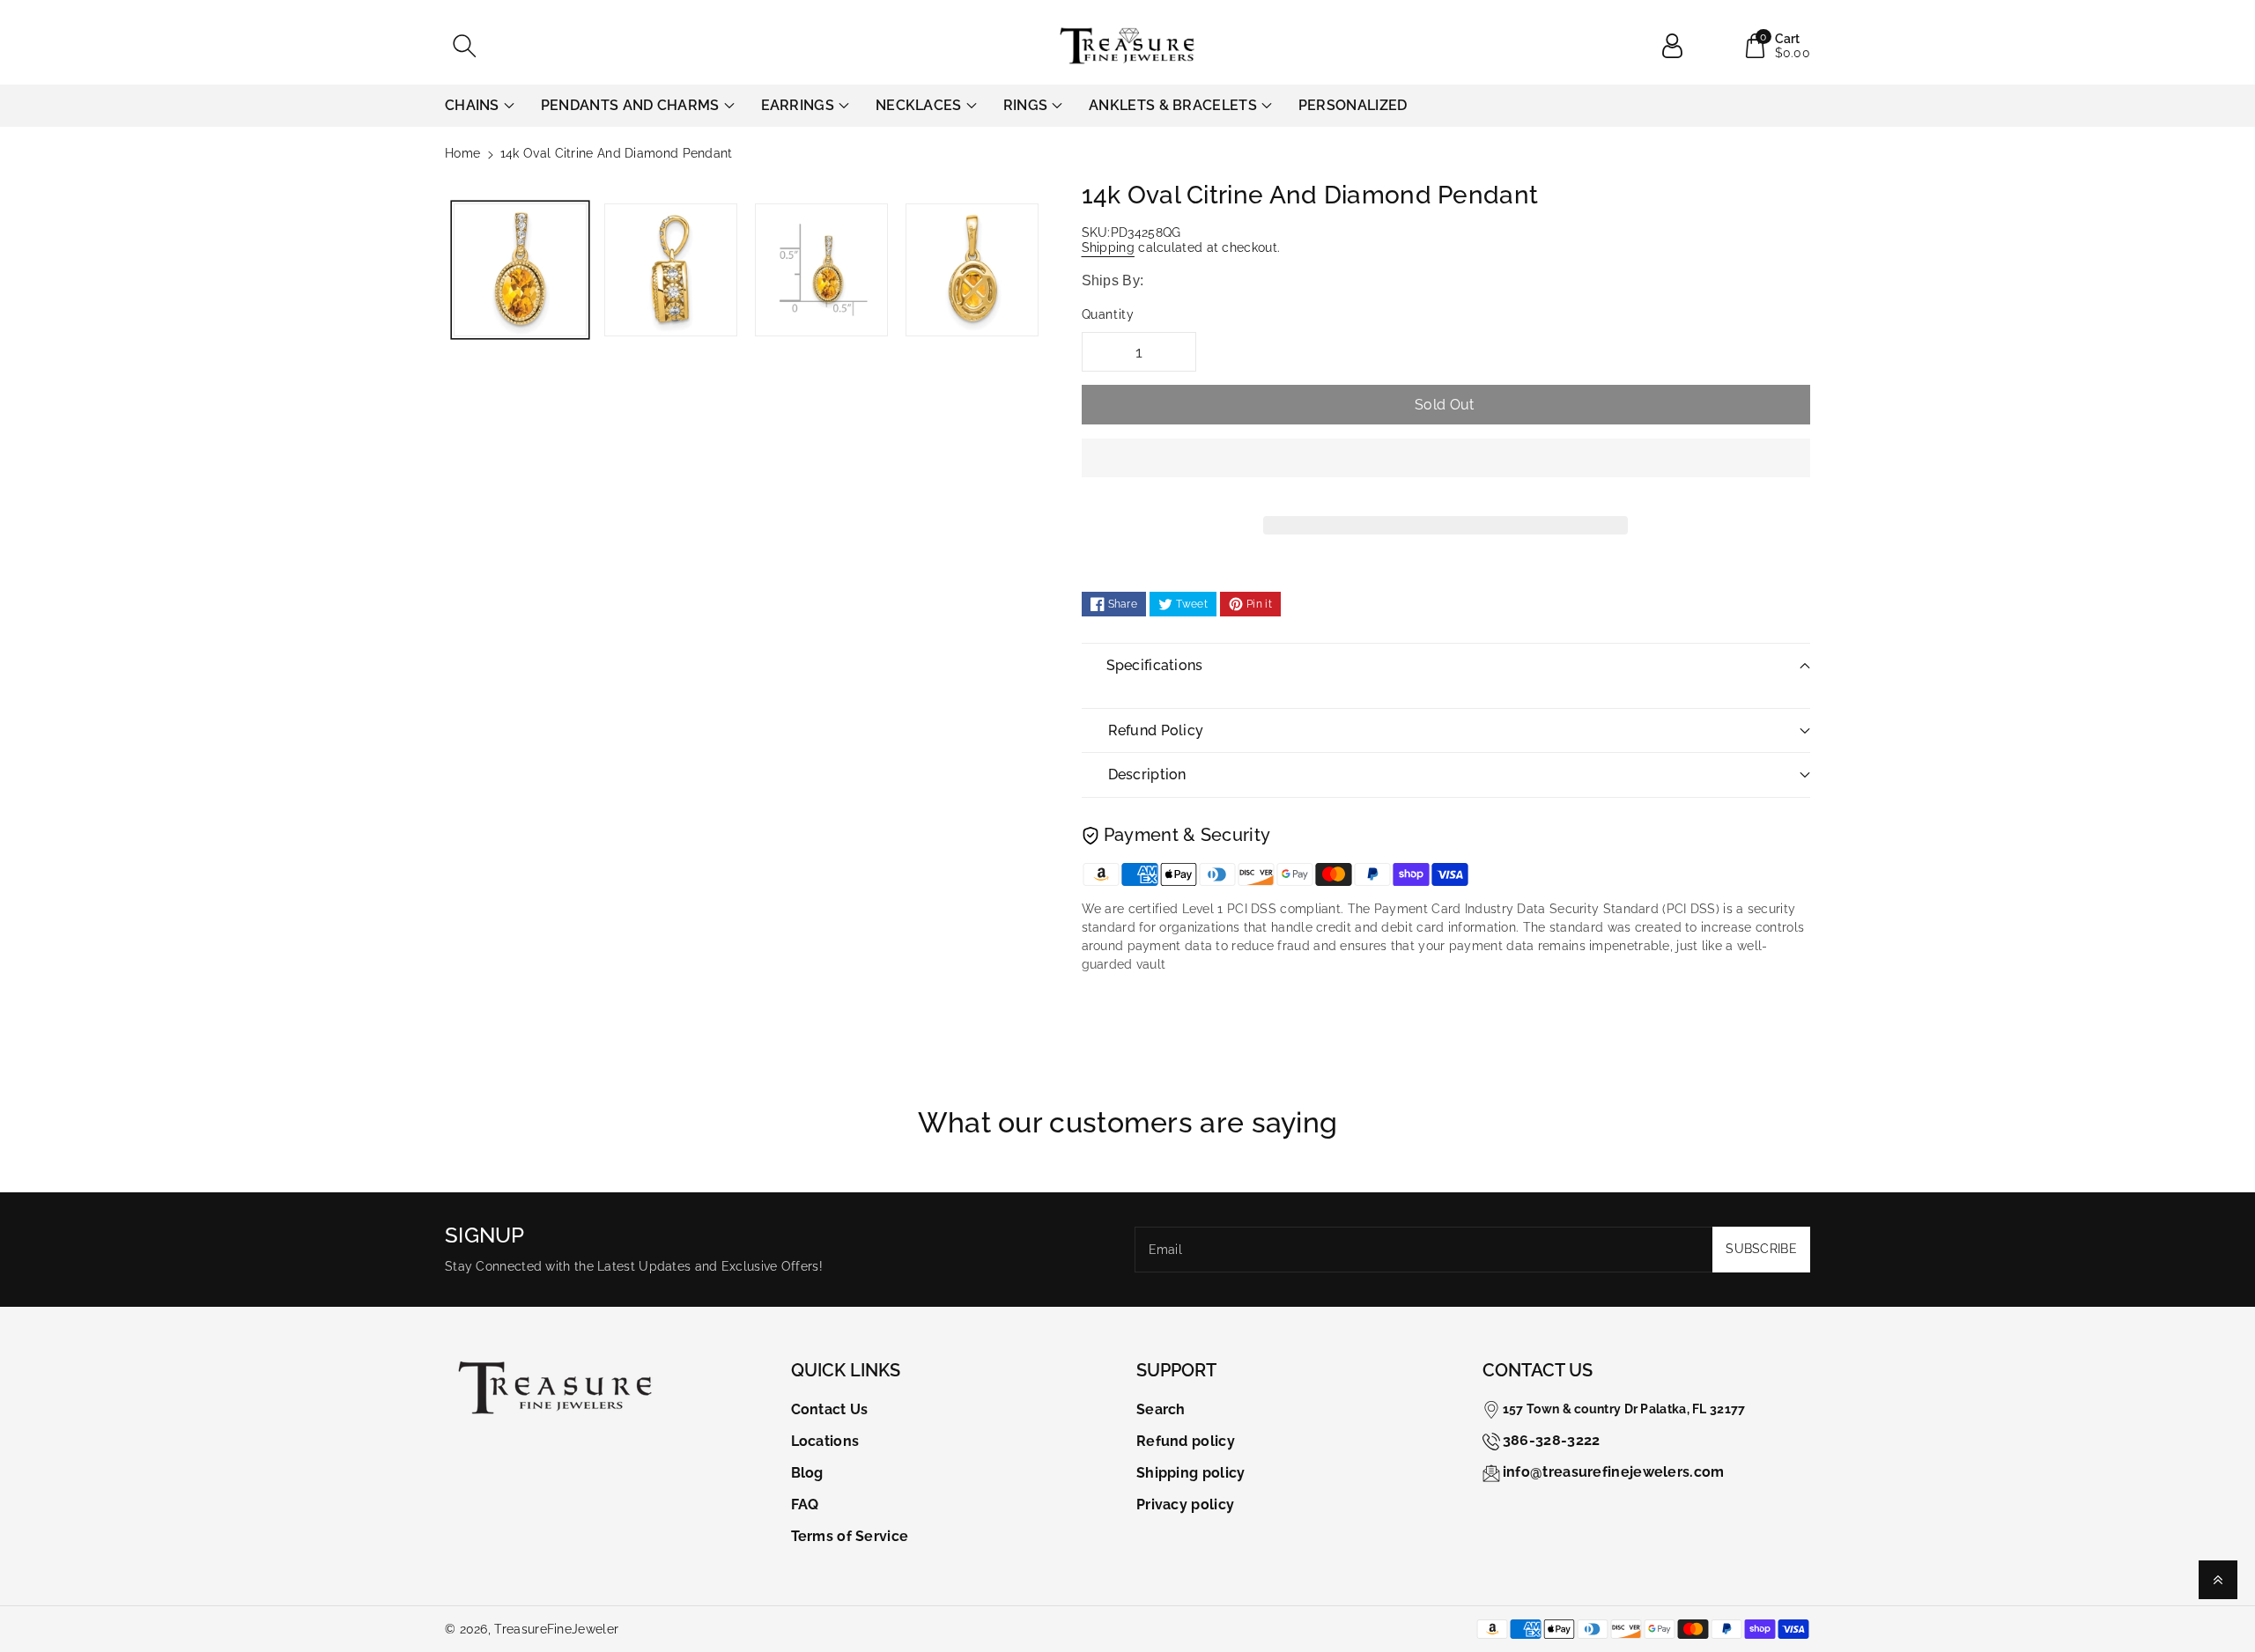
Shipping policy (1191, 1473)
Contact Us (830, 1409)
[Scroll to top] (2218, 1580)
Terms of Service (850, 1536)
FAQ (805, 1504)
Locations (825, 1441)
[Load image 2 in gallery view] (671, 270)
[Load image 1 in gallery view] (520, 270)
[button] (1446, 471)
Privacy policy (1185, 1504)
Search (1161, 1409)
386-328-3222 (1552, 1440)
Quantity (1108, 314)
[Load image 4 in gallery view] (972, 270)
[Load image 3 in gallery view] (821, 270)
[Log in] (1679, 46)
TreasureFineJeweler (556, 1629)
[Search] (464, 46)
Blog (807, 1473)
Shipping (1108, 247)
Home (462, 153)
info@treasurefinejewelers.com (1614, 1472)
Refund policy (1186, 1441)
